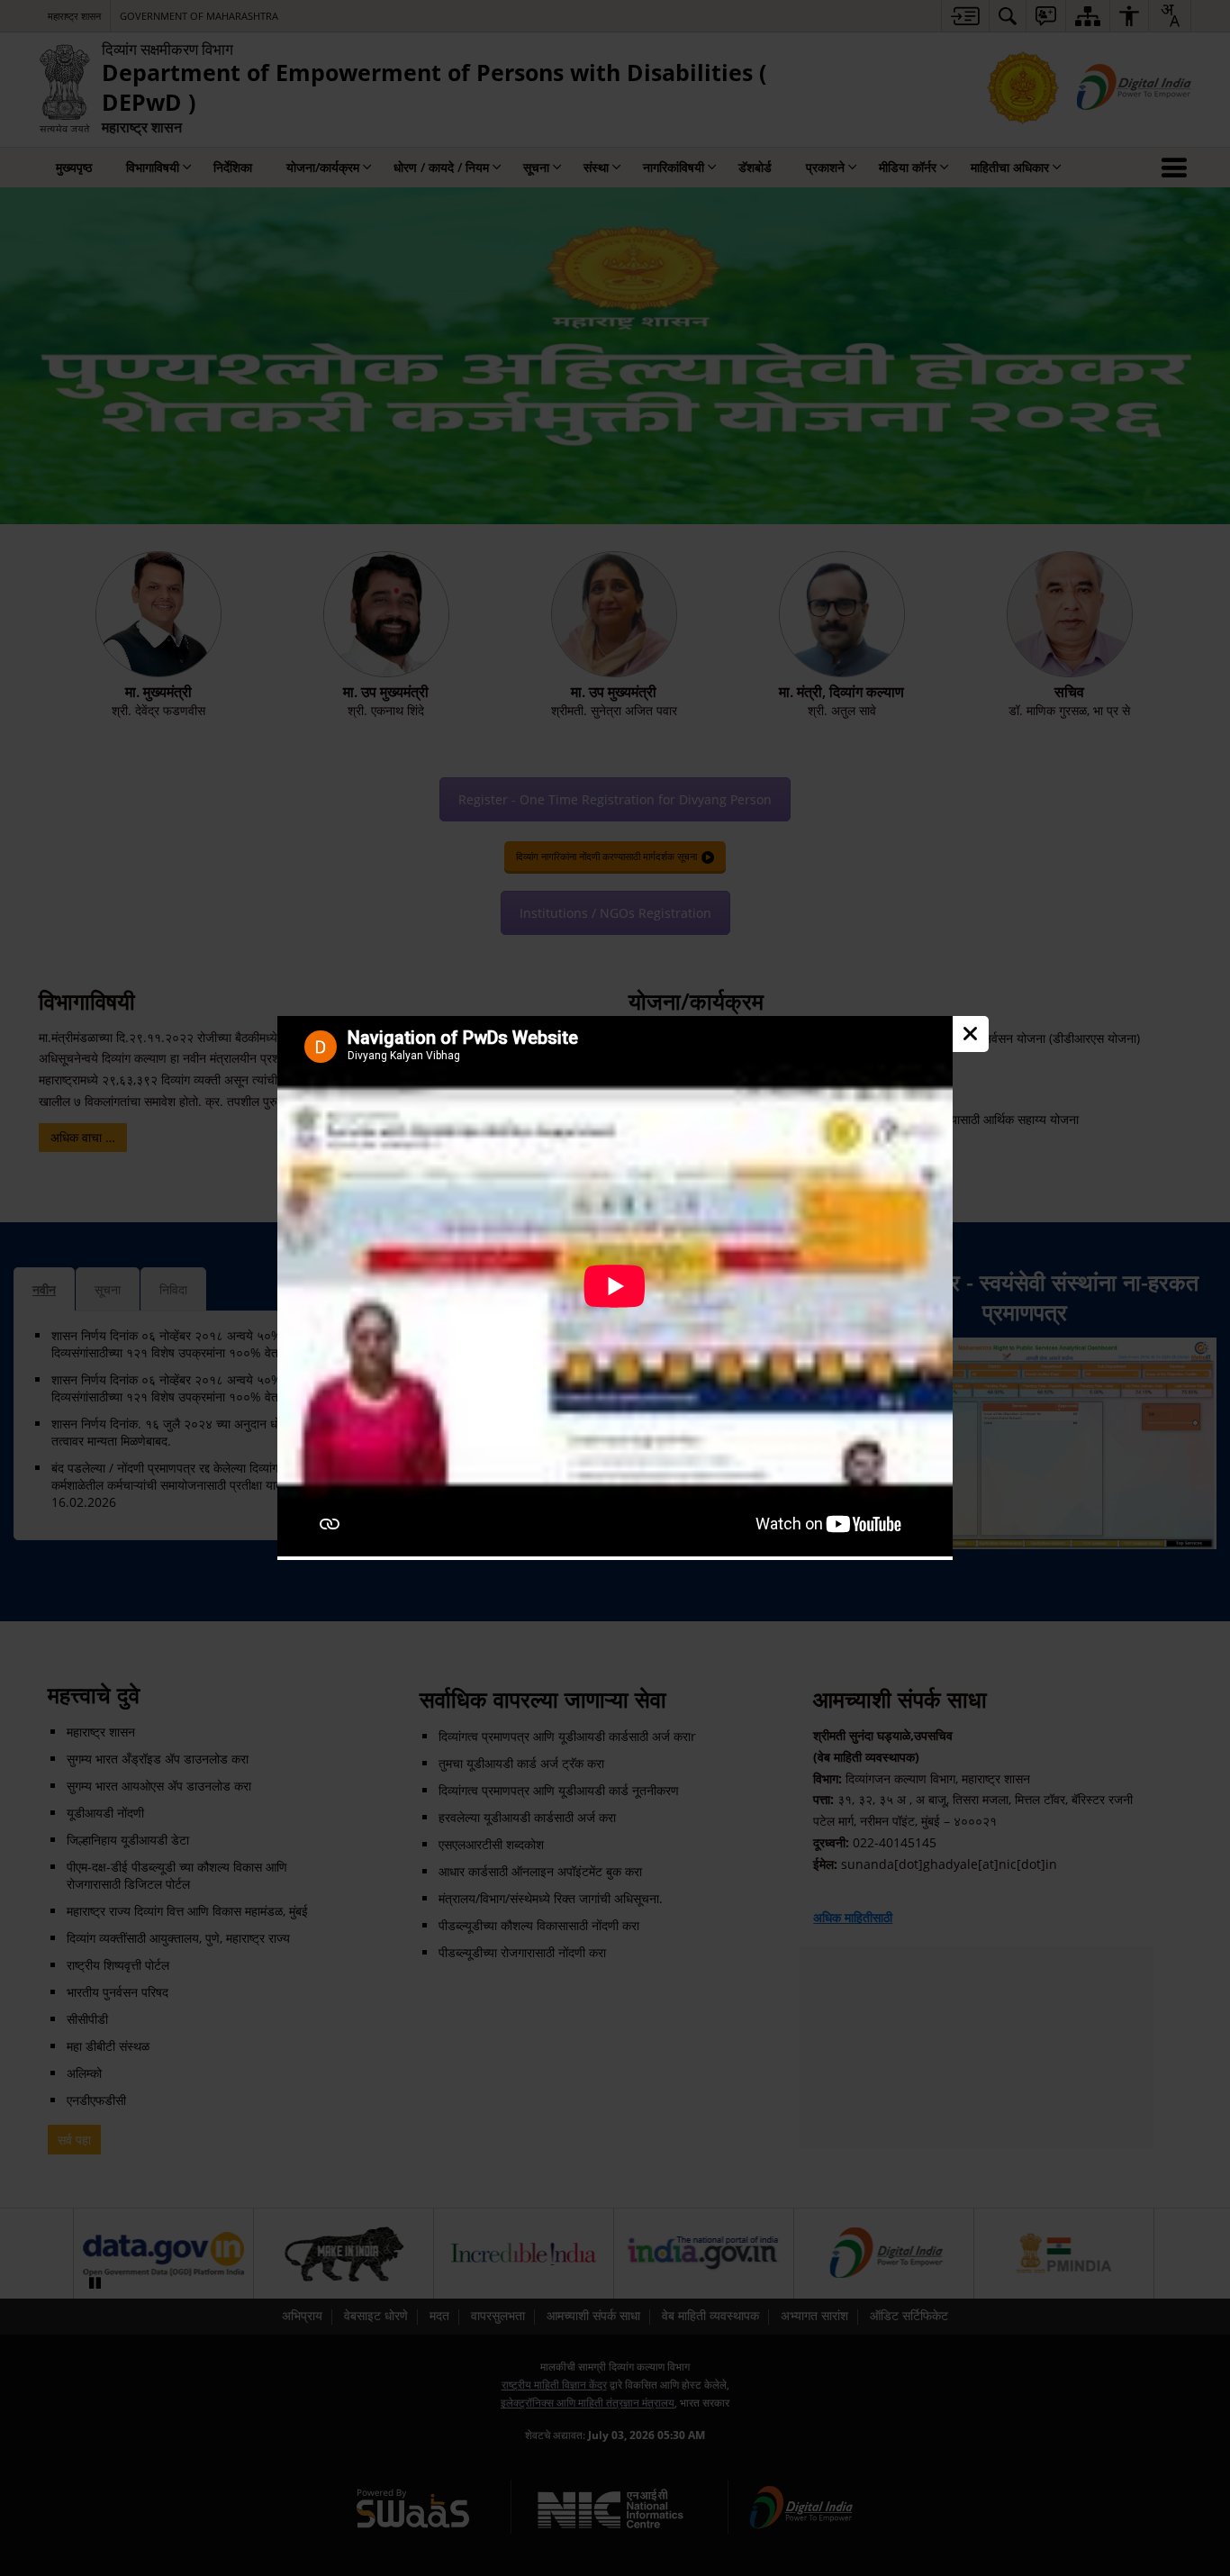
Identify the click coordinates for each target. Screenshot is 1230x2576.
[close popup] (971, 1034)
